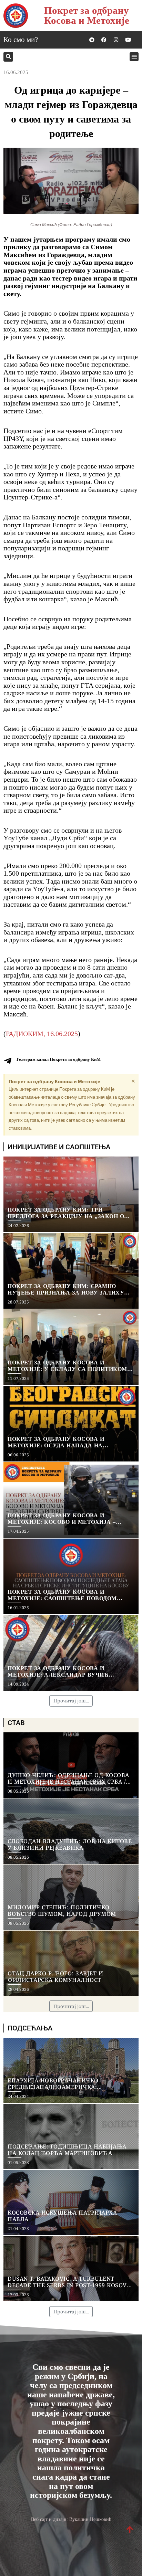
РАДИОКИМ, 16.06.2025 (42, 1034)
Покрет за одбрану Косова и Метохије (87, 15)
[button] (8, 57)
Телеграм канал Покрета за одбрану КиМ (58, 1059)
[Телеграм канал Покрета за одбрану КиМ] (8, 1061)
